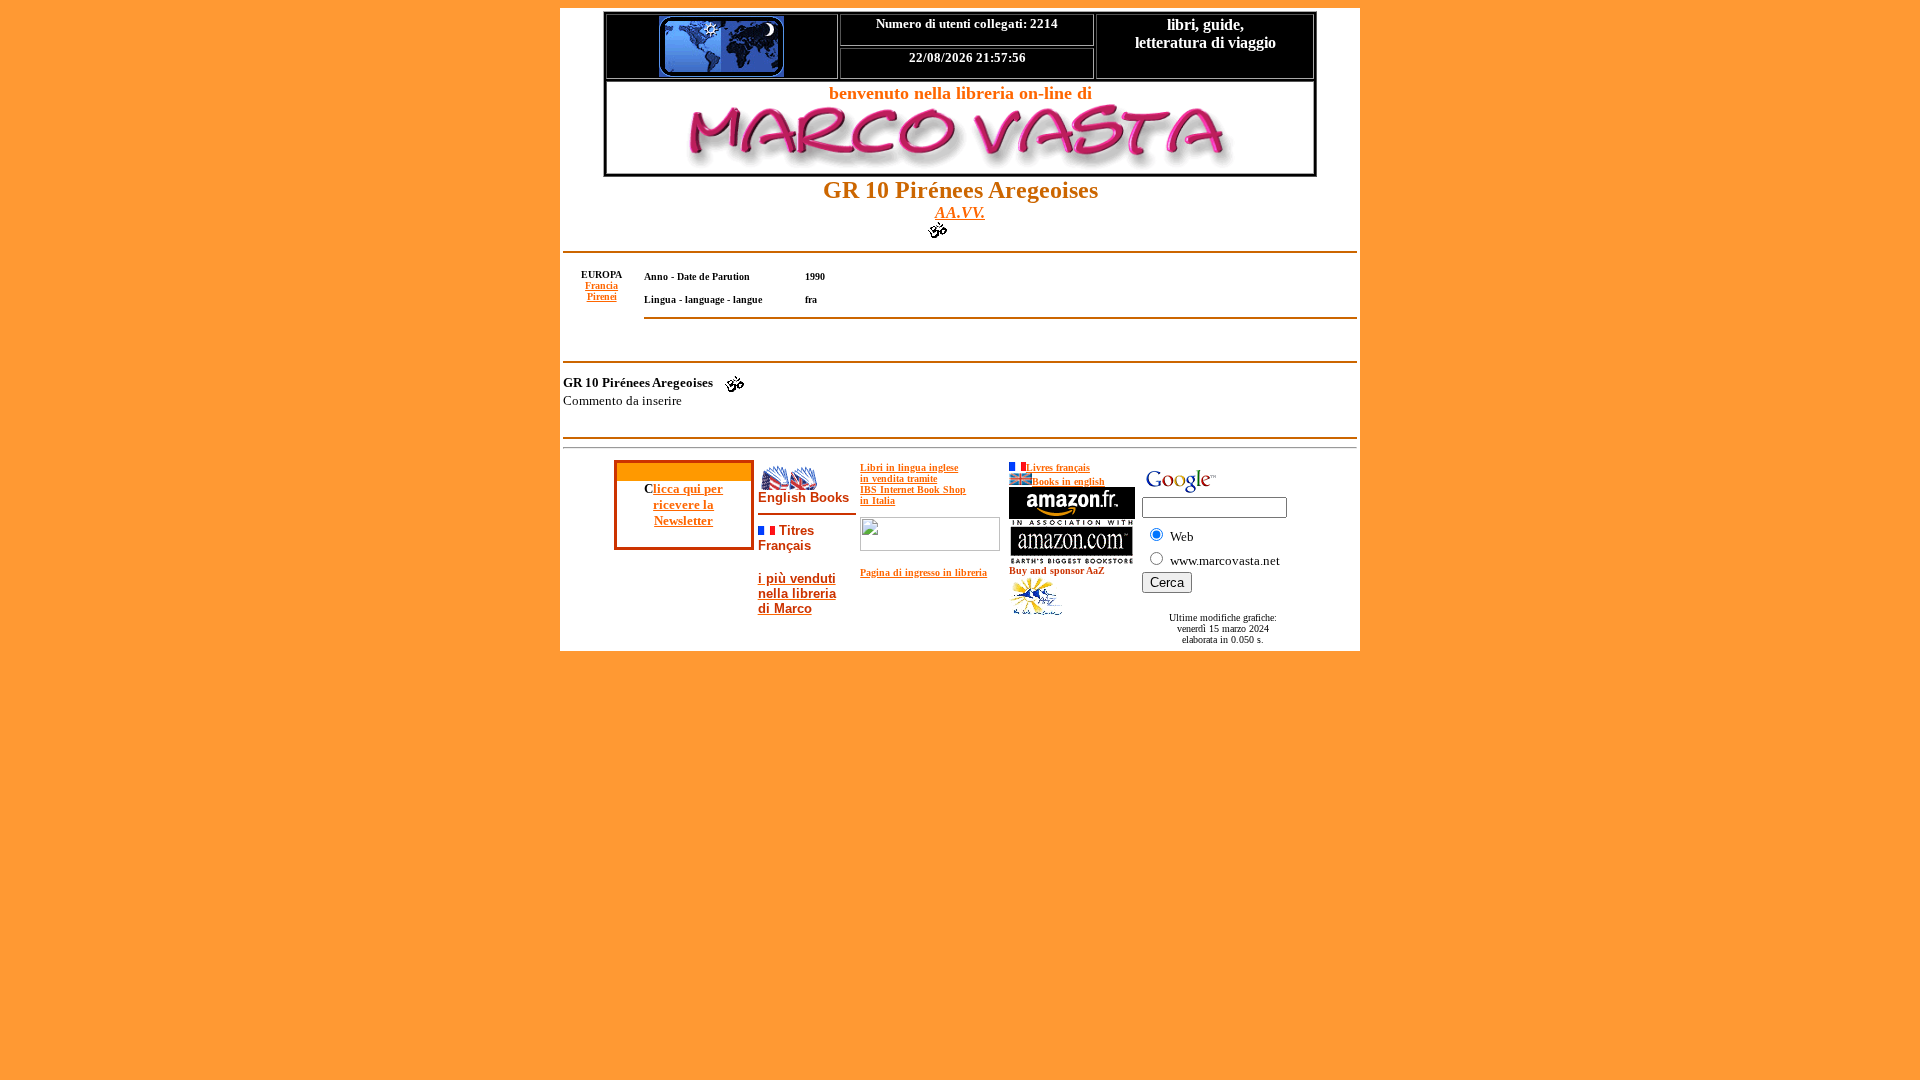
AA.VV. (960, 212)
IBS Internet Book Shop (913, 489)
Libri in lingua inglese (909, 467)
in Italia (877, 500)
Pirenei (602, 296)
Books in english (1068, 481)
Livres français (1058, 467)
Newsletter (683, 520)
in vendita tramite (898, 478)
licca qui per (688, 488)
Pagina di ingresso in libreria (923, 572)
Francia (601, 285)
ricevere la (683, 504)
